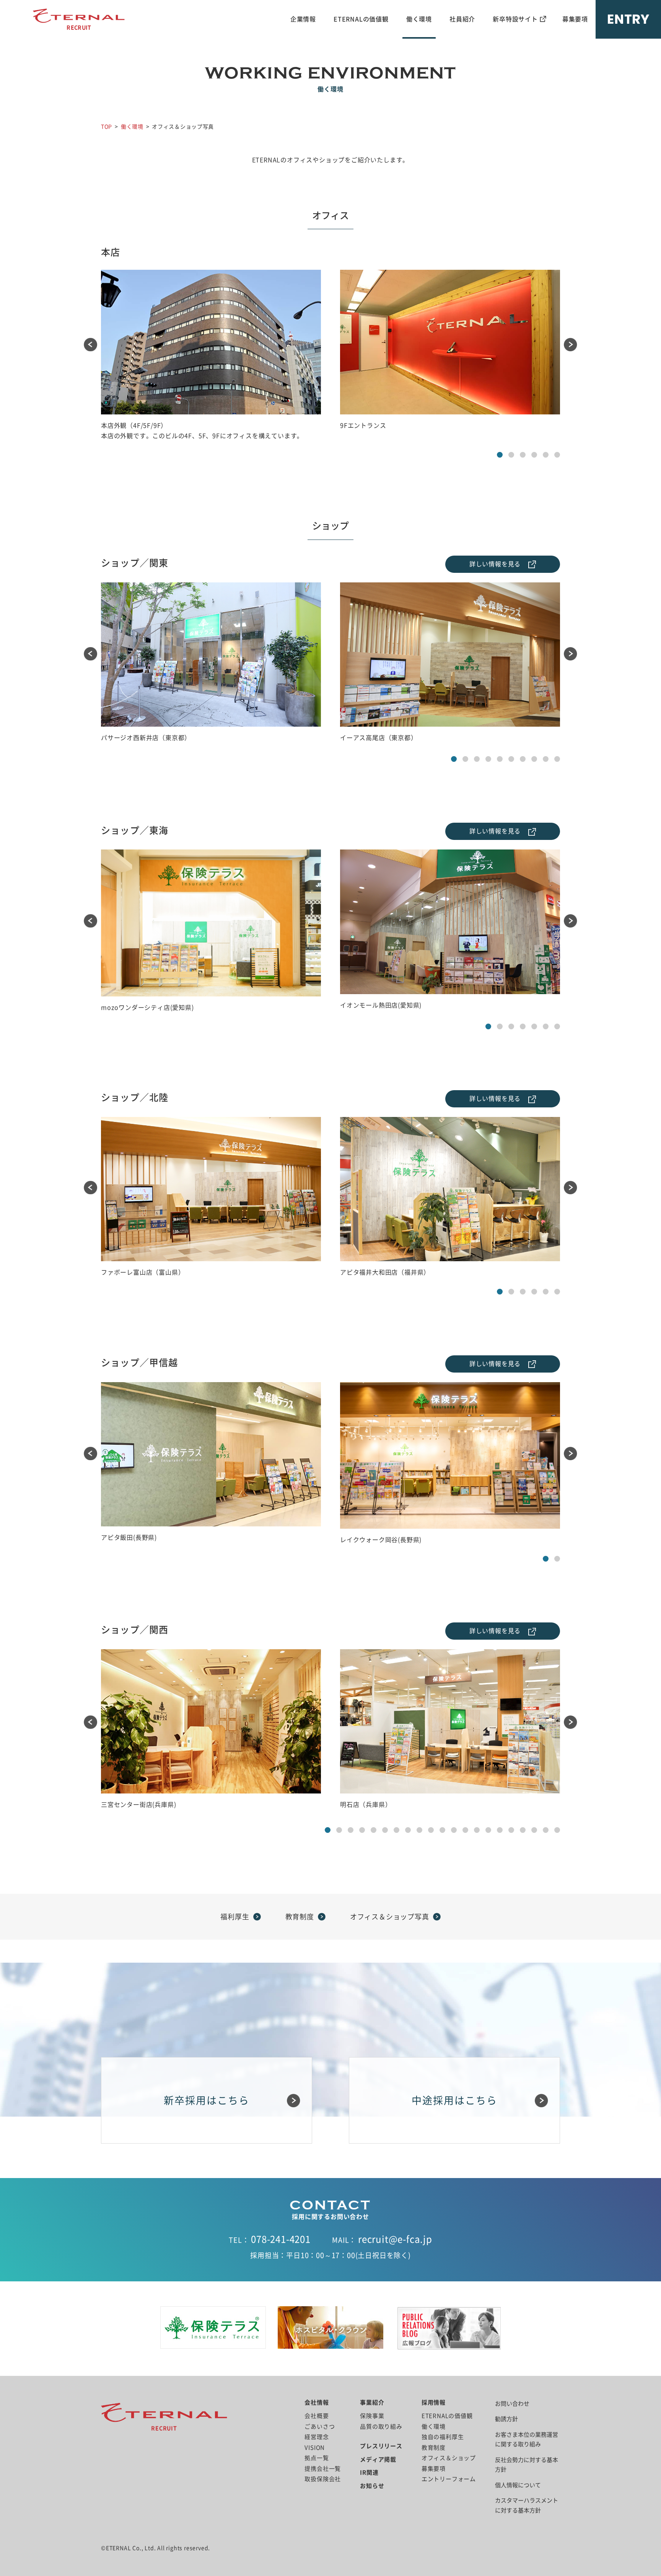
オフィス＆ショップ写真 (390, 1917)
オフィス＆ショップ (449, 2458)
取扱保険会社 (323, 2479)
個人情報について (518, 2485)
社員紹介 (462, 19)
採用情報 (434, 2402)
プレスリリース (381, 2446)
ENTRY (628, 19)
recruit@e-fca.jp (395, 2239)
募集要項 (575, 19)
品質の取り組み (381, 2427)
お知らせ (372, 2486)
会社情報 (317, 2402)
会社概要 (317, 2416)
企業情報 (303, 19)
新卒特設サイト (515, 19)
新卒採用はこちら (207, 2100)
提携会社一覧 (323, 2469)
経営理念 (317, 2437)
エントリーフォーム (449, 2479)
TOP (107, 127)
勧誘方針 (506, 2419)
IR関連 (369, 2472)
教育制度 (300, 1917)
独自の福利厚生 (443, 2437)
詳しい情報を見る (495, 564)
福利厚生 (235, 1917)
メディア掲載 (378, 2459)
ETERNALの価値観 (361, 19)
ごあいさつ (320, 2427)
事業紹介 (372, 2402)
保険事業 (372, 2416)
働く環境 (419, 19)
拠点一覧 (317, 2458)
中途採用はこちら (454, 2100)
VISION (315, 2448)
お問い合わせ (512, 2404)
